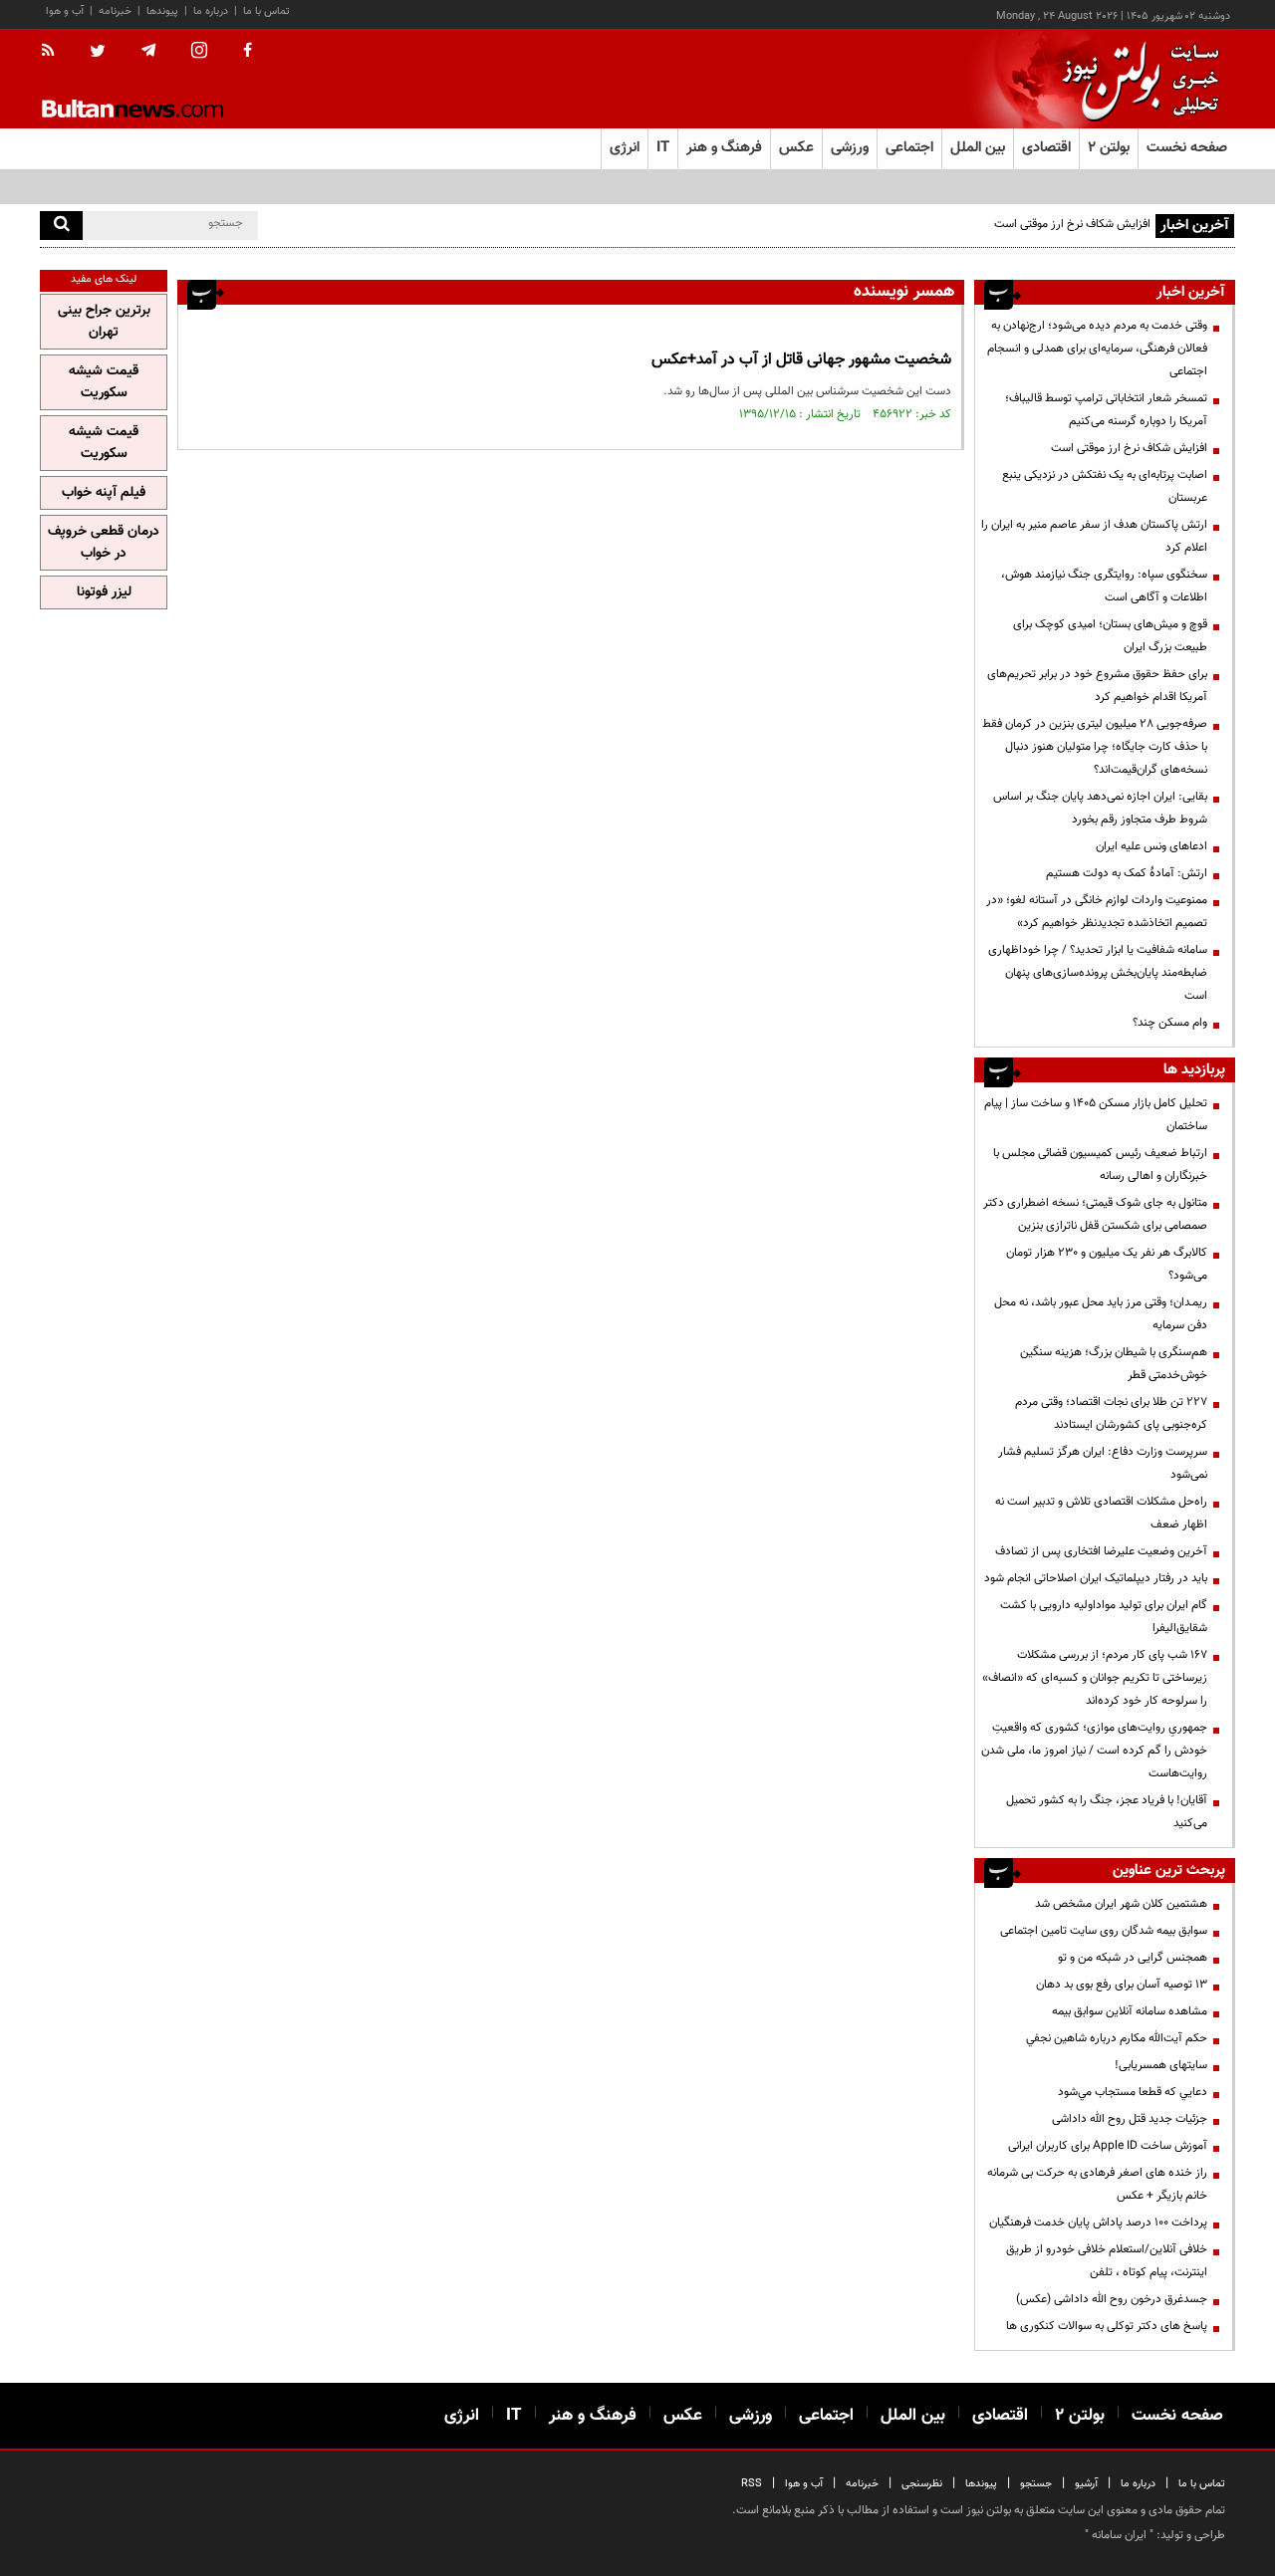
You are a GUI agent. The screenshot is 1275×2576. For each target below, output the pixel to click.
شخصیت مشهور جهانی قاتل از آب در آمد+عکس (801, 360)
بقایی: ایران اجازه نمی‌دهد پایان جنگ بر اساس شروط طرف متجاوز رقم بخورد (1100, 808)
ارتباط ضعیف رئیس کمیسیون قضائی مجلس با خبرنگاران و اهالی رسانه (1100, 1165)
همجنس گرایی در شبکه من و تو (1133, 1958)
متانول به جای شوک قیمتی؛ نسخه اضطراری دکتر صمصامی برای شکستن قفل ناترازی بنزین (1095, 1214)
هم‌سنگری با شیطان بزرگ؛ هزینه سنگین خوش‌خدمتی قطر (1114, 1364)
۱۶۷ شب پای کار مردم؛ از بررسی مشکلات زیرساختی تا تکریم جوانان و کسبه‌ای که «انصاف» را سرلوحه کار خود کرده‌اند (1095, 1678)
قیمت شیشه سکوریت (104, 382)
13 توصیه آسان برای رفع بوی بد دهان (1122, 1985)
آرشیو (1086, 2484)
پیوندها (162, 11)
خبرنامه (115, 11)
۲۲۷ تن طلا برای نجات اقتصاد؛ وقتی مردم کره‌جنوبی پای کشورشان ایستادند (1111, 1413)
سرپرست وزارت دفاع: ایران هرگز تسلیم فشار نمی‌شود (1103, 1463)
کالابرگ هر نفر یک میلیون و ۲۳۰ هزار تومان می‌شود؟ (1107, 1264)
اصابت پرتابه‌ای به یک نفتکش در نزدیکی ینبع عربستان (1105, 486)
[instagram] (199, 52)
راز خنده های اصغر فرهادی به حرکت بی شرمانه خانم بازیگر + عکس (1097, 2184)
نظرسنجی (922, 2484)
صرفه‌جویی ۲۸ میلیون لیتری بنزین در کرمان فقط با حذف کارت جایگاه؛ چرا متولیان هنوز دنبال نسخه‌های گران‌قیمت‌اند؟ (1095, 747)
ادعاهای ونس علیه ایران (1151, 846)
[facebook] (248, 52)
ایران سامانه (1119, 2535)
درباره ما (211, 11)
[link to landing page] (1136, 79)
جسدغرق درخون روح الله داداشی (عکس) (1112, 2299)
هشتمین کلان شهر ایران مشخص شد (1121, 1904)
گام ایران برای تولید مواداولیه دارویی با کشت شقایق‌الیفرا (1104, 1617)
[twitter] (98, 53)
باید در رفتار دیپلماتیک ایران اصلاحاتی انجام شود (1096, 1578)
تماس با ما (266, 11)
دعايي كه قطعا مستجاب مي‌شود (1133, 2092)
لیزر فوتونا (104, 592)
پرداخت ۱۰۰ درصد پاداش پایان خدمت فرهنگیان (1098, 2223)
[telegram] (148, 51)
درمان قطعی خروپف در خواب (104, 543)
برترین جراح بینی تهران (104, 322)
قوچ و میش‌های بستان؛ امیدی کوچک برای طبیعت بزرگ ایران (1110, 636)
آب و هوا (65, 11)
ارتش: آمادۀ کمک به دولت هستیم (1127, 873)
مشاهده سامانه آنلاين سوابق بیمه (1130, 2011)
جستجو (1036, 2484)
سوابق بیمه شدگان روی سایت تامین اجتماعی (1104, 1931)
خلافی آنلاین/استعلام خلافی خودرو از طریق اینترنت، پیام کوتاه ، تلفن (1107, 2261)
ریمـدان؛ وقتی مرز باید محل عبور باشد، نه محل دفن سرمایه (1101, 1314)
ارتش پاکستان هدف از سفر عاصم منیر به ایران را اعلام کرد (1094, 536)
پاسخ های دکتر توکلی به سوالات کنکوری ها (1107, 2326)
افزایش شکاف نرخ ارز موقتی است (1072, 224)
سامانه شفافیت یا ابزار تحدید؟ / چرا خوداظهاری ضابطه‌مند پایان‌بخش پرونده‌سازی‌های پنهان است (1098, 973)
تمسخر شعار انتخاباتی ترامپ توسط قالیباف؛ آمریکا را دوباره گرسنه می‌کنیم (1106, 410)
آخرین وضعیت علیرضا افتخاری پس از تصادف (1101, 1551)
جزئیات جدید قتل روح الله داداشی (1130, 2119)
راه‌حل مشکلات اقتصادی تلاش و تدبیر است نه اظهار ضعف (1101, 1513)
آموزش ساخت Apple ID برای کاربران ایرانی (1108, 2146)
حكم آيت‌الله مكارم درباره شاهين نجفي (1117, 2038)
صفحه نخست (1187, 148)
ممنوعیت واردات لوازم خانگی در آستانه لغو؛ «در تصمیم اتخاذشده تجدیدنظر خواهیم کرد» (1097, 912)
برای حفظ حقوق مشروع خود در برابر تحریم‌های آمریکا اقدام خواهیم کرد (1097, 686)
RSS (752, 2484)
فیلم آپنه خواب (104, 493)
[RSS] (54, 52)
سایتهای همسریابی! (1161, 2065)
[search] (61, 226)
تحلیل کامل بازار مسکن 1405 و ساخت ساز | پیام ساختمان (1096, 1115)
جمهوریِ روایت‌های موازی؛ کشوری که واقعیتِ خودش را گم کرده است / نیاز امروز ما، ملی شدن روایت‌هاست (1094, 1751)
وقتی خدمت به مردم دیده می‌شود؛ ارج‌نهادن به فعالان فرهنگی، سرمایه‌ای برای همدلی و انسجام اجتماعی (1097, 349)
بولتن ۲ (1109, 148)
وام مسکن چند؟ (1170, 1023)
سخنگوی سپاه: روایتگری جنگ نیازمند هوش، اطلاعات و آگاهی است (1104, 586)
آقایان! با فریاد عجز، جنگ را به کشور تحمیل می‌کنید (1107, 1812)
